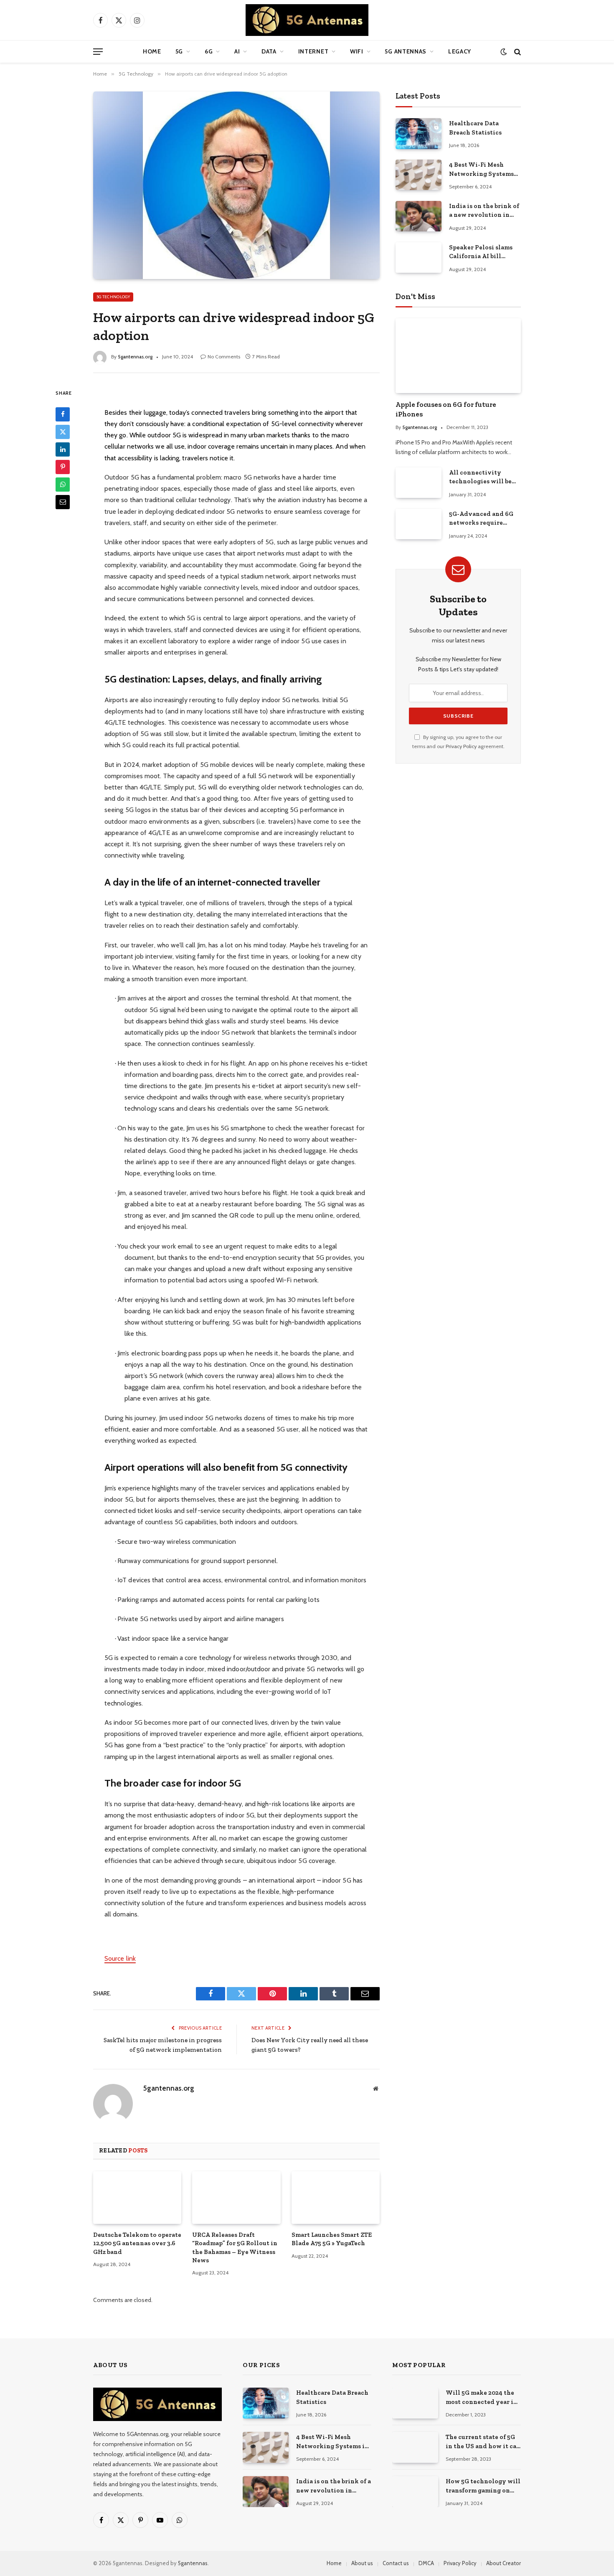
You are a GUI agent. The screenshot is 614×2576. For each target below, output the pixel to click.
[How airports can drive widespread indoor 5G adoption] (236, 185)
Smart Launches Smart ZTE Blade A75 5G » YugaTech (332, 2239)
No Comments (224, 357)
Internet (313, 51)
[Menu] (98, 52)
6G (209, 51)
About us (362, 2563)
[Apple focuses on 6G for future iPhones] (458, 356)
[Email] (63, 502)
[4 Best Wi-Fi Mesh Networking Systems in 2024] (419, 175)
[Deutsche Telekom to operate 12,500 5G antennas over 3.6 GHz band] (137, 2198)
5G (179, 51)
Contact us (396, 2563)
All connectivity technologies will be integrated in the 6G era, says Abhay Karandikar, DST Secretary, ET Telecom (482, 477)
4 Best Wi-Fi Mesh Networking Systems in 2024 (481, 170)
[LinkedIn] (63, 449)
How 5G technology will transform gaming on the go (483, 2486)
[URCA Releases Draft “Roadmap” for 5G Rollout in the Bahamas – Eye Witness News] (236, 2198)
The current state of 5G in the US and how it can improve (483, 2442)
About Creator (504, 2563)
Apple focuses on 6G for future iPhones (446, 409)
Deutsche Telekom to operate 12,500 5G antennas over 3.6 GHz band (137, 2243)
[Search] (517, 52)
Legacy (460, 51)
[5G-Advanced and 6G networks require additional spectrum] (419, 524)
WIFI (357, 51)
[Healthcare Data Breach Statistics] (419, 133)
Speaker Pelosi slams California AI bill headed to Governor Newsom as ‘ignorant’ (481, 252)
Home (152, 51)
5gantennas (193, 2563)
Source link (120, 1958)
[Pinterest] (63, 467)
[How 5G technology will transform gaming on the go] (415, 2491)
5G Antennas (406, 51)
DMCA (426, 2563)
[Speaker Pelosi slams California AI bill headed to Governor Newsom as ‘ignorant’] (419, 258)
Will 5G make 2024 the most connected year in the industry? (482, 2398)
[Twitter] (63, 431)
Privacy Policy (461, 746)
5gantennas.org (135, 357)
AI (237, 51)
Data (269, 51)
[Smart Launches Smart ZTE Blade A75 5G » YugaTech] (336, 2198)
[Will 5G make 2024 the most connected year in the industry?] (415, 2403)
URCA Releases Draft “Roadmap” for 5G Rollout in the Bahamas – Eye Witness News (235, 2247)
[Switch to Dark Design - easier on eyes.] (504, 52)
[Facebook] (63, 414)
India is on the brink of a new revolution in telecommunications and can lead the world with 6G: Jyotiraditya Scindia (484, 211)
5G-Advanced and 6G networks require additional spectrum (481, 519)
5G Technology (113, 297)
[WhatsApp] (63, 484)
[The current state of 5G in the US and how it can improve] (415, 2447)
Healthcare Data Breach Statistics (475, 128)
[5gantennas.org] (307, 20)
